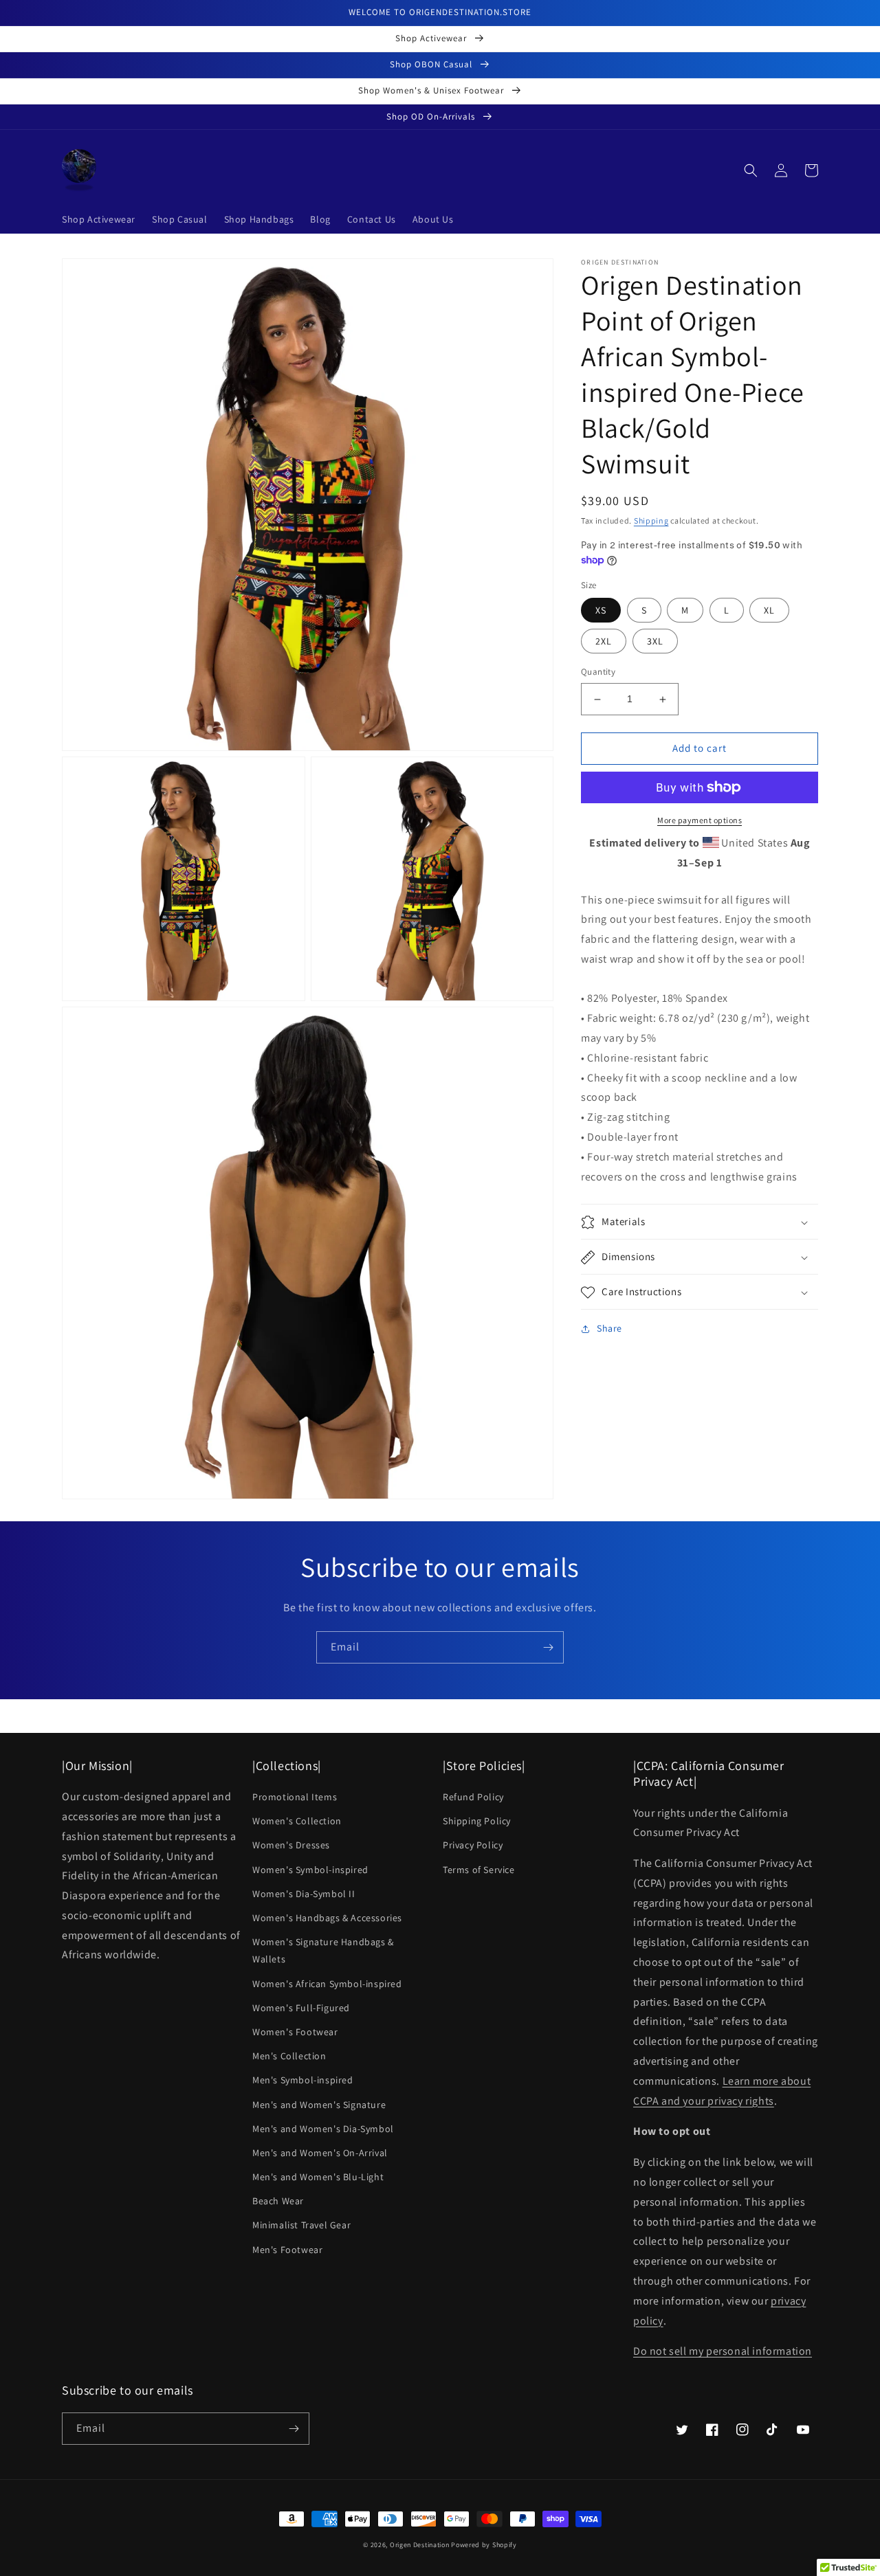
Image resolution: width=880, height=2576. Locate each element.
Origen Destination (420, 2545)
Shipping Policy (477, 1821)
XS (601, 611)
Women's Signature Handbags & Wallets (323, 1950)
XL (769, 611)
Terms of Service (479, 1870)
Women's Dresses (291, 1845)
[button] (751, 170)
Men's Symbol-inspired (303, 2080)
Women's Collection (297, 1821)
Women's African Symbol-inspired (327, 1984)
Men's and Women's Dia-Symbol (323, 2129)
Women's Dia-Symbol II (304, 1894)
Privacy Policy (473, 1845)
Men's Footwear (287, 2250)
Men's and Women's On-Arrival (320, 2153)
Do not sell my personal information (723, 2351)
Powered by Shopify (484, 2545)
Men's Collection (289, 2056)
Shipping (651, 520)
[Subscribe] (548, 1647)
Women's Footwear (295, 2032)
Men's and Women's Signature (319, 2105)
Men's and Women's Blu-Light (318, 2177)
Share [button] (609, 1329)
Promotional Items (295, 1797)
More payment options (700, 820)
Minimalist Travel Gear (301, 2225)
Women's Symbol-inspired (310, 1870)
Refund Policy (473, 1797)
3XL (655, 642)
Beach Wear (278, 2201)
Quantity (598, 672)
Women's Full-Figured (301, 2008)
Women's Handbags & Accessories (327, 1918)
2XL (604, 642)
